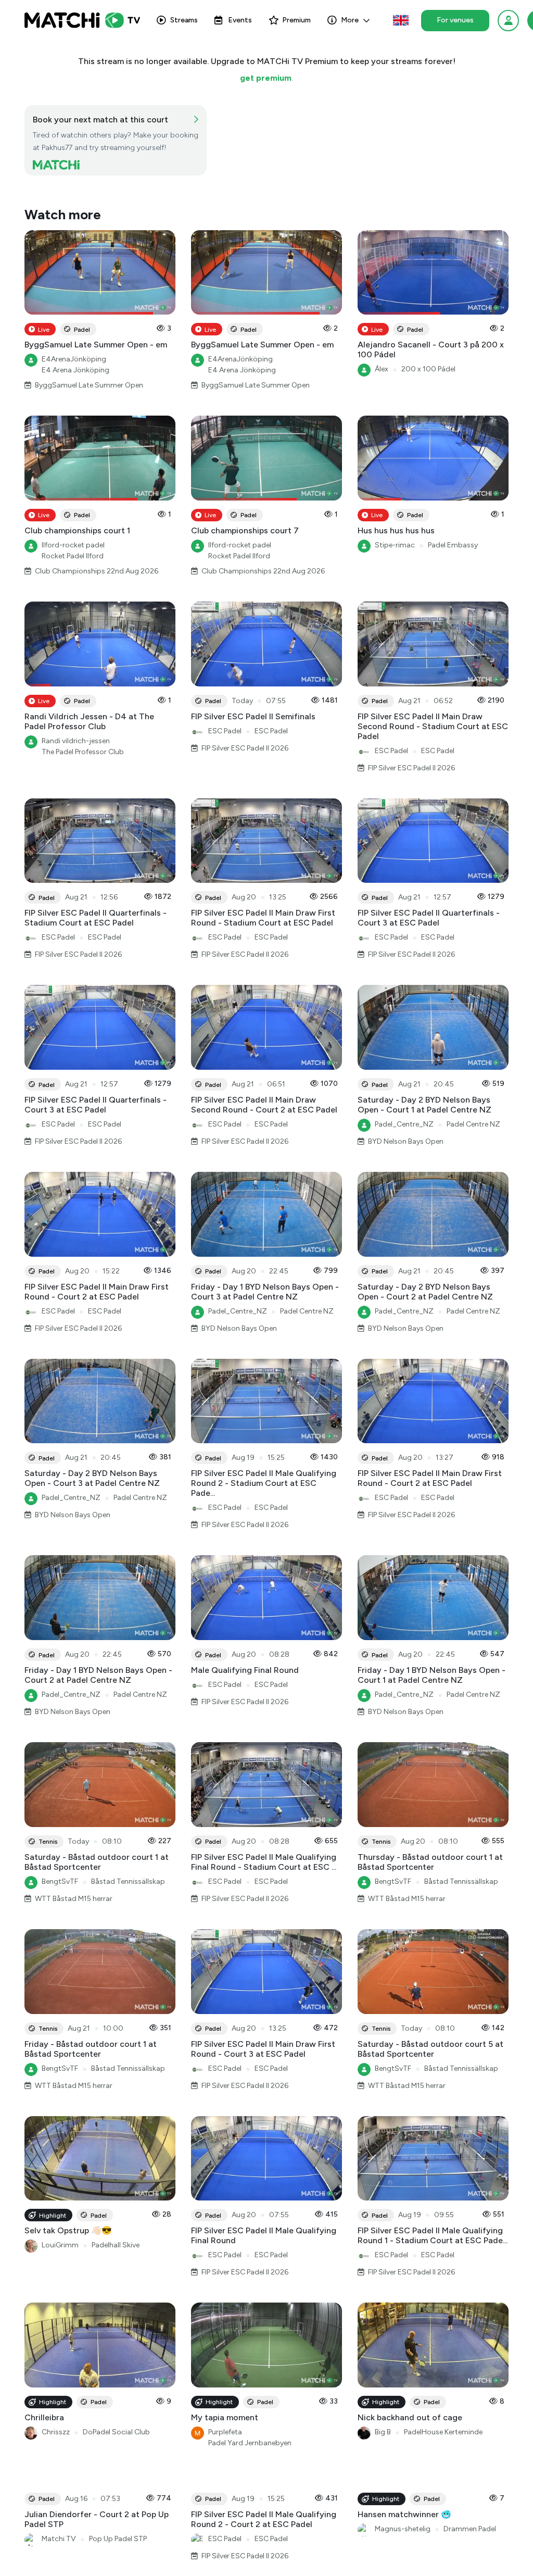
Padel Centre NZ (473, 1124)
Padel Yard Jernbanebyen (250, 2443)
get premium (266, 78)
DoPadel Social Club (116, 2432)
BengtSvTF (60, 1881)
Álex (382, 369)
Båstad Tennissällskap (128, 1881)
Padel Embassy (453, 545)
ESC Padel (225, 731)
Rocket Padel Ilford (73, 556)
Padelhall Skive (116, 2245)
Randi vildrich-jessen (76, 741)
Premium (296, 20)
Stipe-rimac (395, 545)
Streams (184, 20)
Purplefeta (225, 2432)
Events (240, 20)
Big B (383, 2432)
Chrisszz (56, 2432)
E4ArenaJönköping (74, 359)
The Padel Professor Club (83, 752)
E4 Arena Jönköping (75, 370)
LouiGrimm (60, 2245)
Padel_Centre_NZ (404, 1124)
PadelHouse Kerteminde (443, 2432)
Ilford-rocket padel (73, 545)
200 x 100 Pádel (428, 369)
